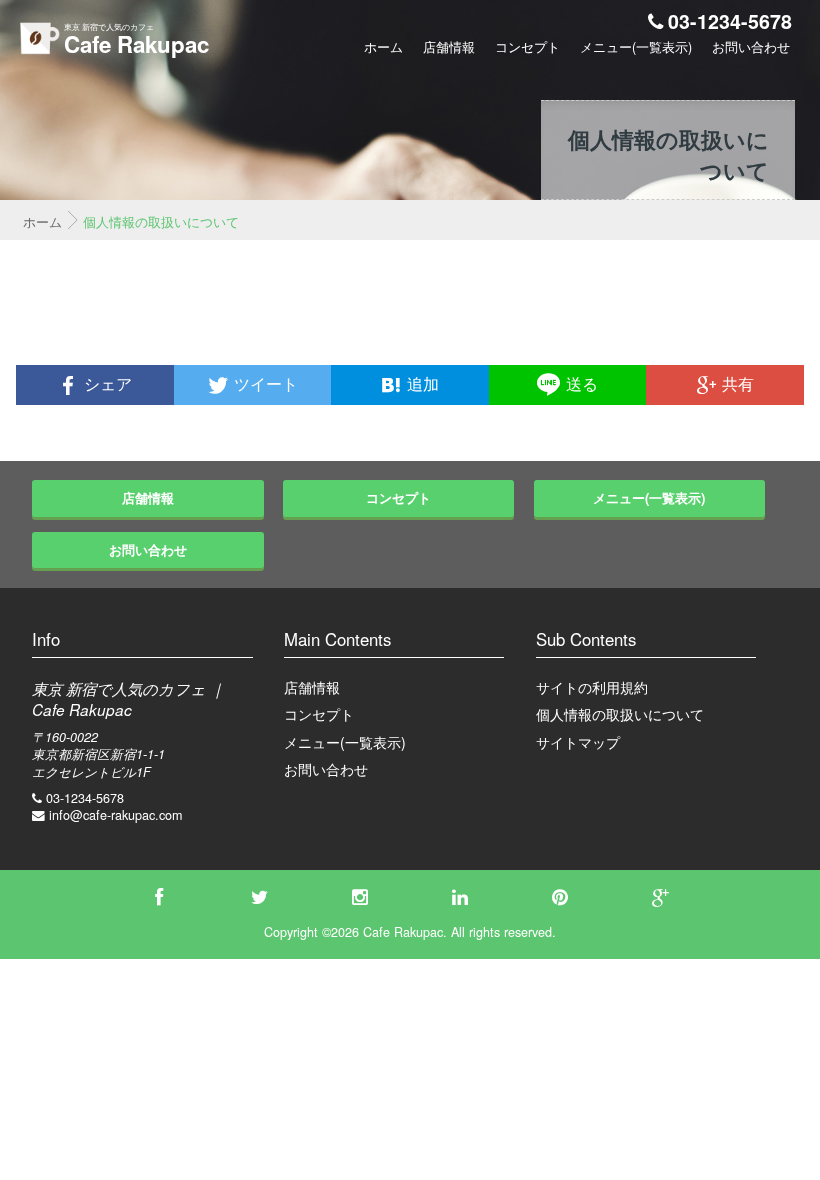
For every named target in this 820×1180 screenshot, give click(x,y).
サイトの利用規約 (592, 687)
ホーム (383, 47)
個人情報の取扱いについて (620, 714)
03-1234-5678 (730, 21)
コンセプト (527, 47)
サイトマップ (578, 742)
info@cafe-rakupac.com (115, 815)
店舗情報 (449, 47)
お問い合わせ (751, 47)
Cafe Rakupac (136, 44)
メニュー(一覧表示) (636, 47)
